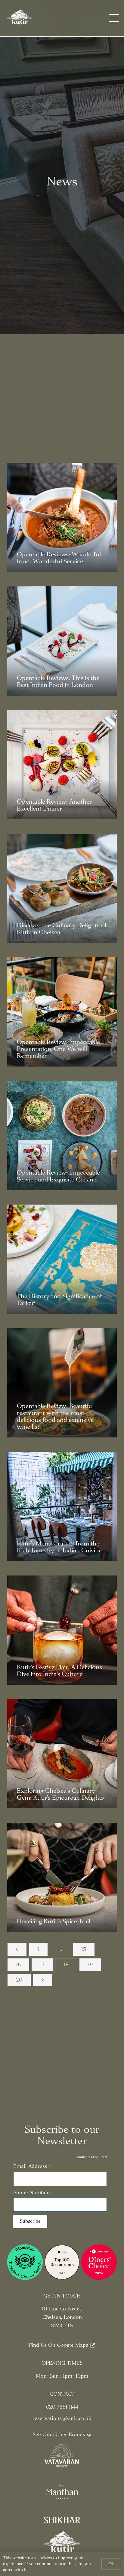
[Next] (43, 1980)
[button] (114, 18)
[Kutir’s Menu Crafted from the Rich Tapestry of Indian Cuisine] (62, 1506)
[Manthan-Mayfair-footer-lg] (62, 2492)
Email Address (32, 2167)
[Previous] (17, 1949)
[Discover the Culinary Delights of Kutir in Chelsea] (62, 888)
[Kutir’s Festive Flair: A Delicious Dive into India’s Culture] (62, 1630)
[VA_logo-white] (62, 2456)
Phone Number (31, 2193)
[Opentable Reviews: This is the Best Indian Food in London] (62, 641)
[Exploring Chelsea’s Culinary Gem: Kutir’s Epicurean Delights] (62, 1754)
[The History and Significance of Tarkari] (62, 1259)
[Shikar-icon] (62, 2521)
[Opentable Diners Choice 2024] (99, 2262)
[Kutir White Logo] (20, 18)
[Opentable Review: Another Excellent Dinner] (62, 765)
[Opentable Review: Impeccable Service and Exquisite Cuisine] (62, 1136)
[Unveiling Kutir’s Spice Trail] (62, 1877)
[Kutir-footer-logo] (62, 2543)
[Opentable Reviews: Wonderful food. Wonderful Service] (62, 517)
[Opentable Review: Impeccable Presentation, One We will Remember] (62, 1012)
